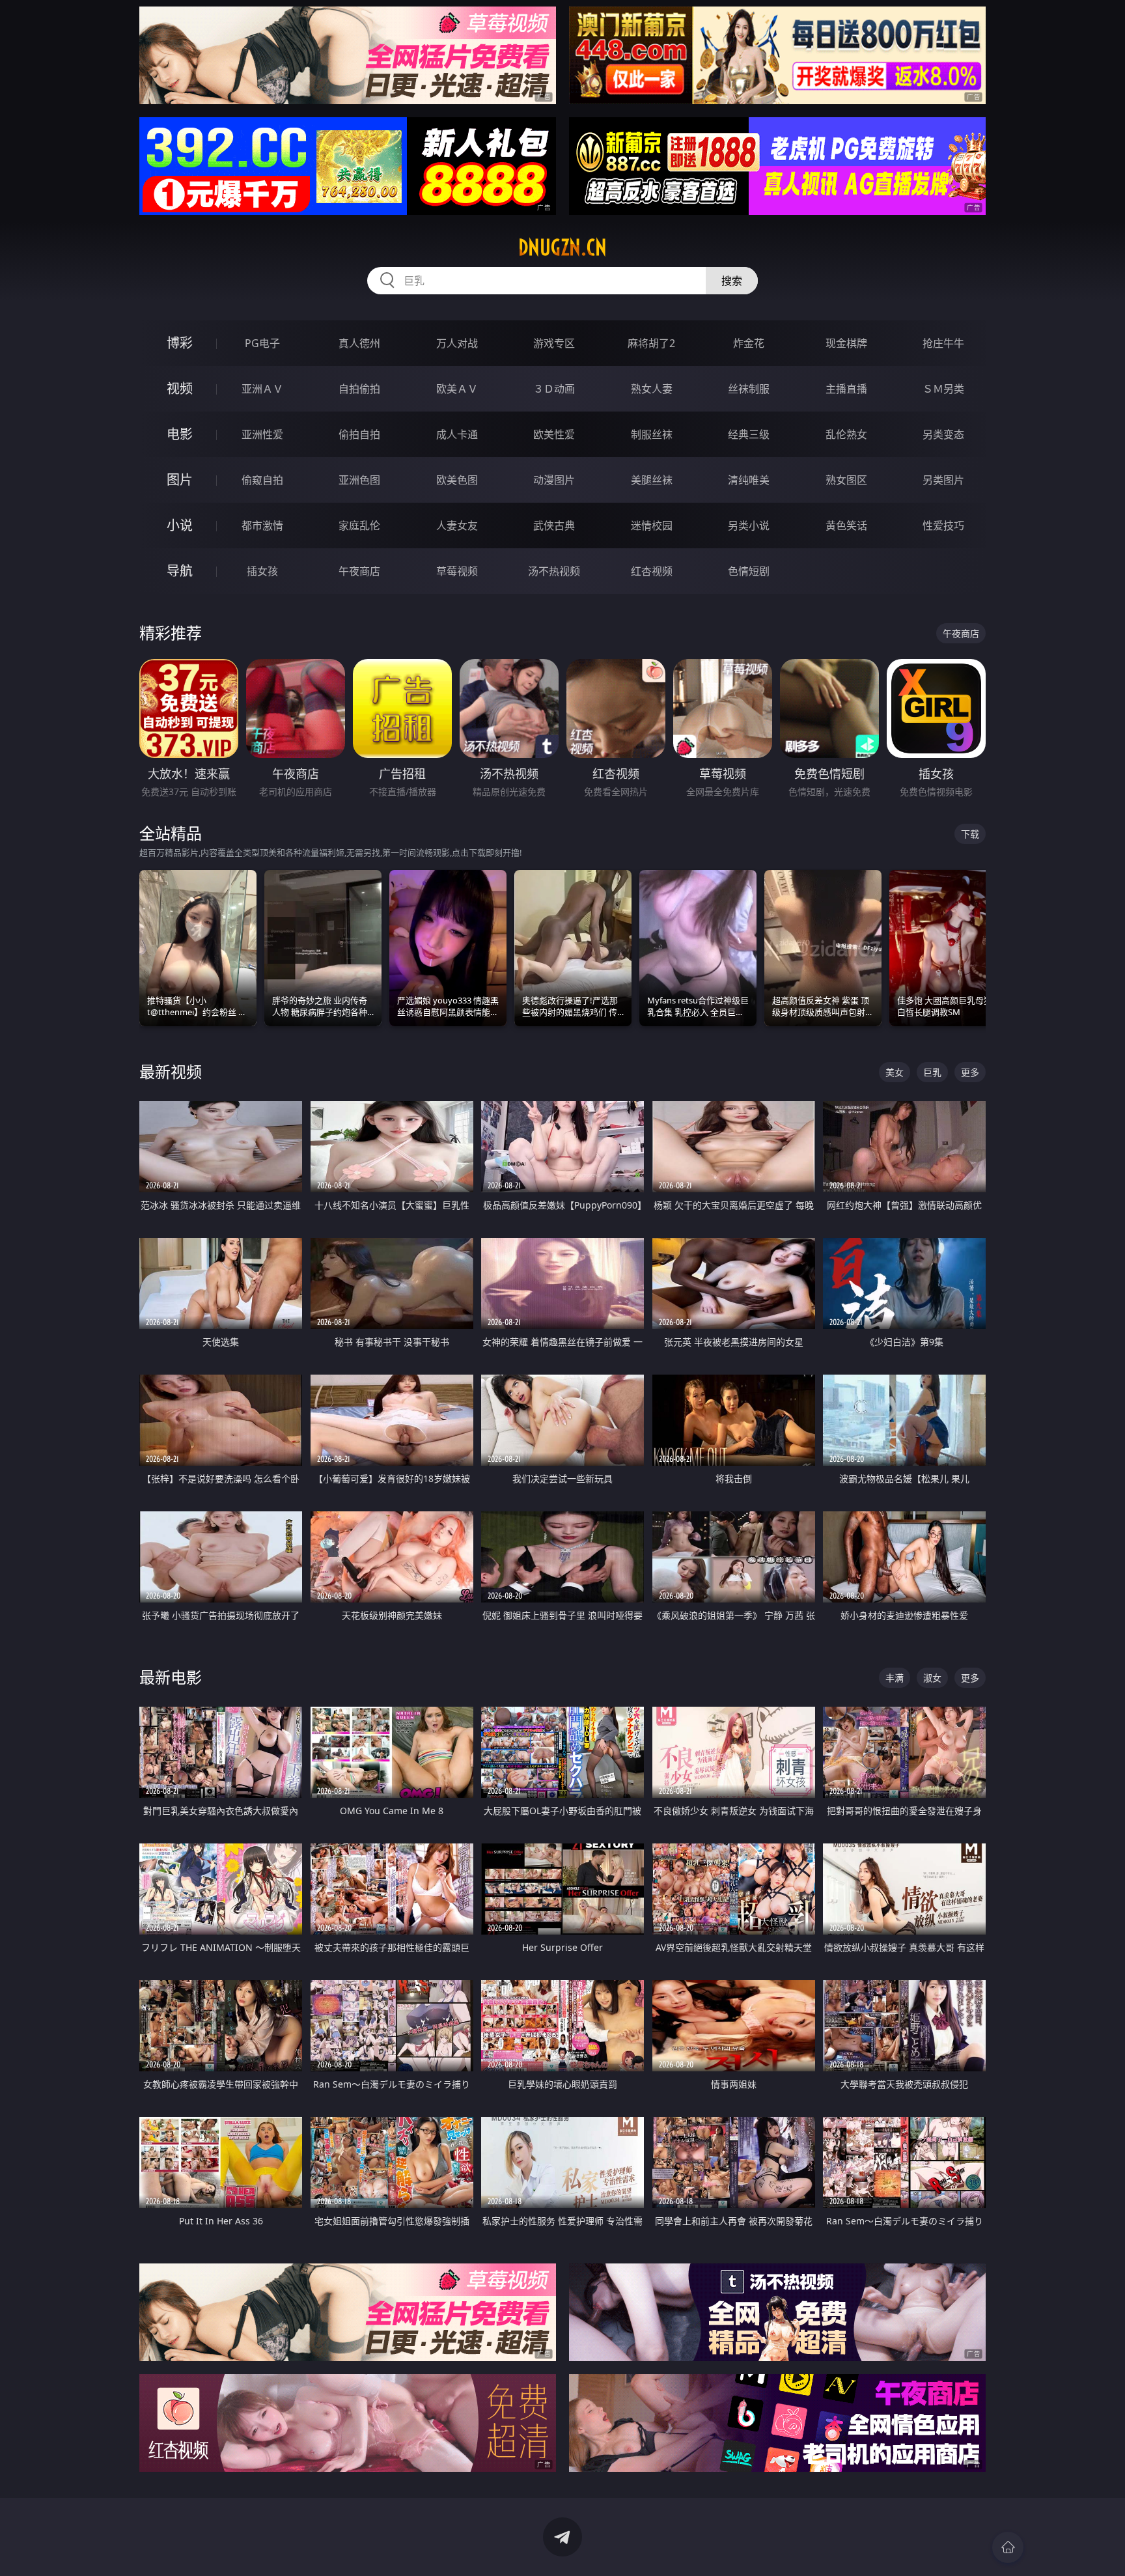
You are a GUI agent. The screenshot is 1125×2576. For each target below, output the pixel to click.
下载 (970, 834)
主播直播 (846, 389)
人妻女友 (457, 525)
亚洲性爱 (262, 434)
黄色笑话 (846, 525)
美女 (895, 1072)
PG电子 (262, 343)
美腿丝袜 (652, 480)
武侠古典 (554, 525)
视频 (180, 388)
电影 (180, 434)
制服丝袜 (652, 434)
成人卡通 (457, 434)
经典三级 (749, 434)
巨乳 (932, 1072)
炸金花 (749, 343)
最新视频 (171, 1071)
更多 (970, 1072)
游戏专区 (554, 343)
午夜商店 (359, 571)
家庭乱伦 (359, 525)
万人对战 (457, 343)
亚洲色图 (359, 480)
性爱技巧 (943, 525)
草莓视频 (457, 571)
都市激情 (262, 525)
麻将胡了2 (651, 343)
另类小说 (749, 525)
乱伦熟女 (846, 434)
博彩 (180, 343)
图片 (180, 480)
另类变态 (943, 434)
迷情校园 (652, 525)
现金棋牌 (846, 343)
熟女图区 (846, 480)
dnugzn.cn (562, 247)
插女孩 (262, 571)
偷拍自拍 (359, 434)
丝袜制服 (749, 389)
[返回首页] (1008, 2547)
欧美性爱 (554, 434)
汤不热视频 (554, 571)
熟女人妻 (652, 389)
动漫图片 (554, 480)
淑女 (932, 1678)
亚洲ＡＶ (262, 389)
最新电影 (171, 1677)
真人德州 (359, 343)
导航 (180, 571)
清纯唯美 (749, 480)
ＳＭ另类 (943, 389)
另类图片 (943, 480)
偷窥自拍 (262, 480)
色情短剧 (749, 571)
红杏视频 (652, 571)
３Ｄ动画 (554, 389)
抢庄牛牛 (943, 343)
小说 (180, 525)
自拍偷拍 (359, 389)
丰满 (895, 1678)
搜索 (732, 281)
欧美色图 (457, 480)
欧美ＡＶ (457, 389)
